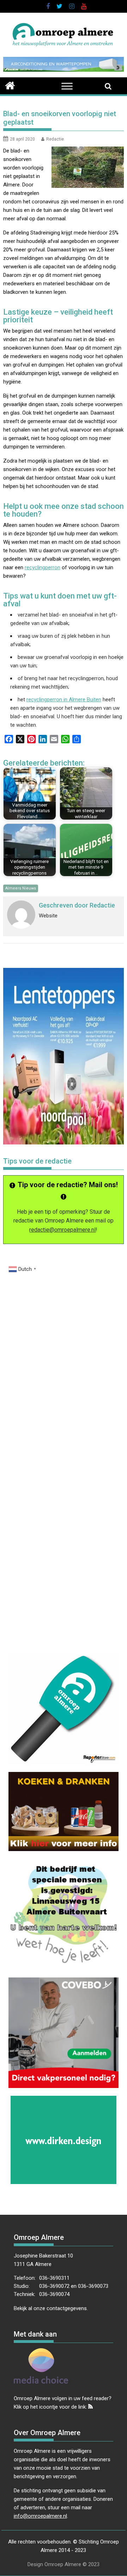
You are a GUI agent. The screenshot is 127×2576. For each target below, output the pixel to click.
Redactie (55, 139)
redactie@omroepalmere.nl (62, 1230)
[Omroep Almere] (10, 85)
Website (48, 916)
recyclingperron (43, 567)
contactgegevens (67, 2308)
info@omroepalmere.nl (40, 2516)
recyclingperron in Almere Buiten (64, 700)
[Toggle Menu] (67, 86)
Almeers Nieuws (21, 888)
